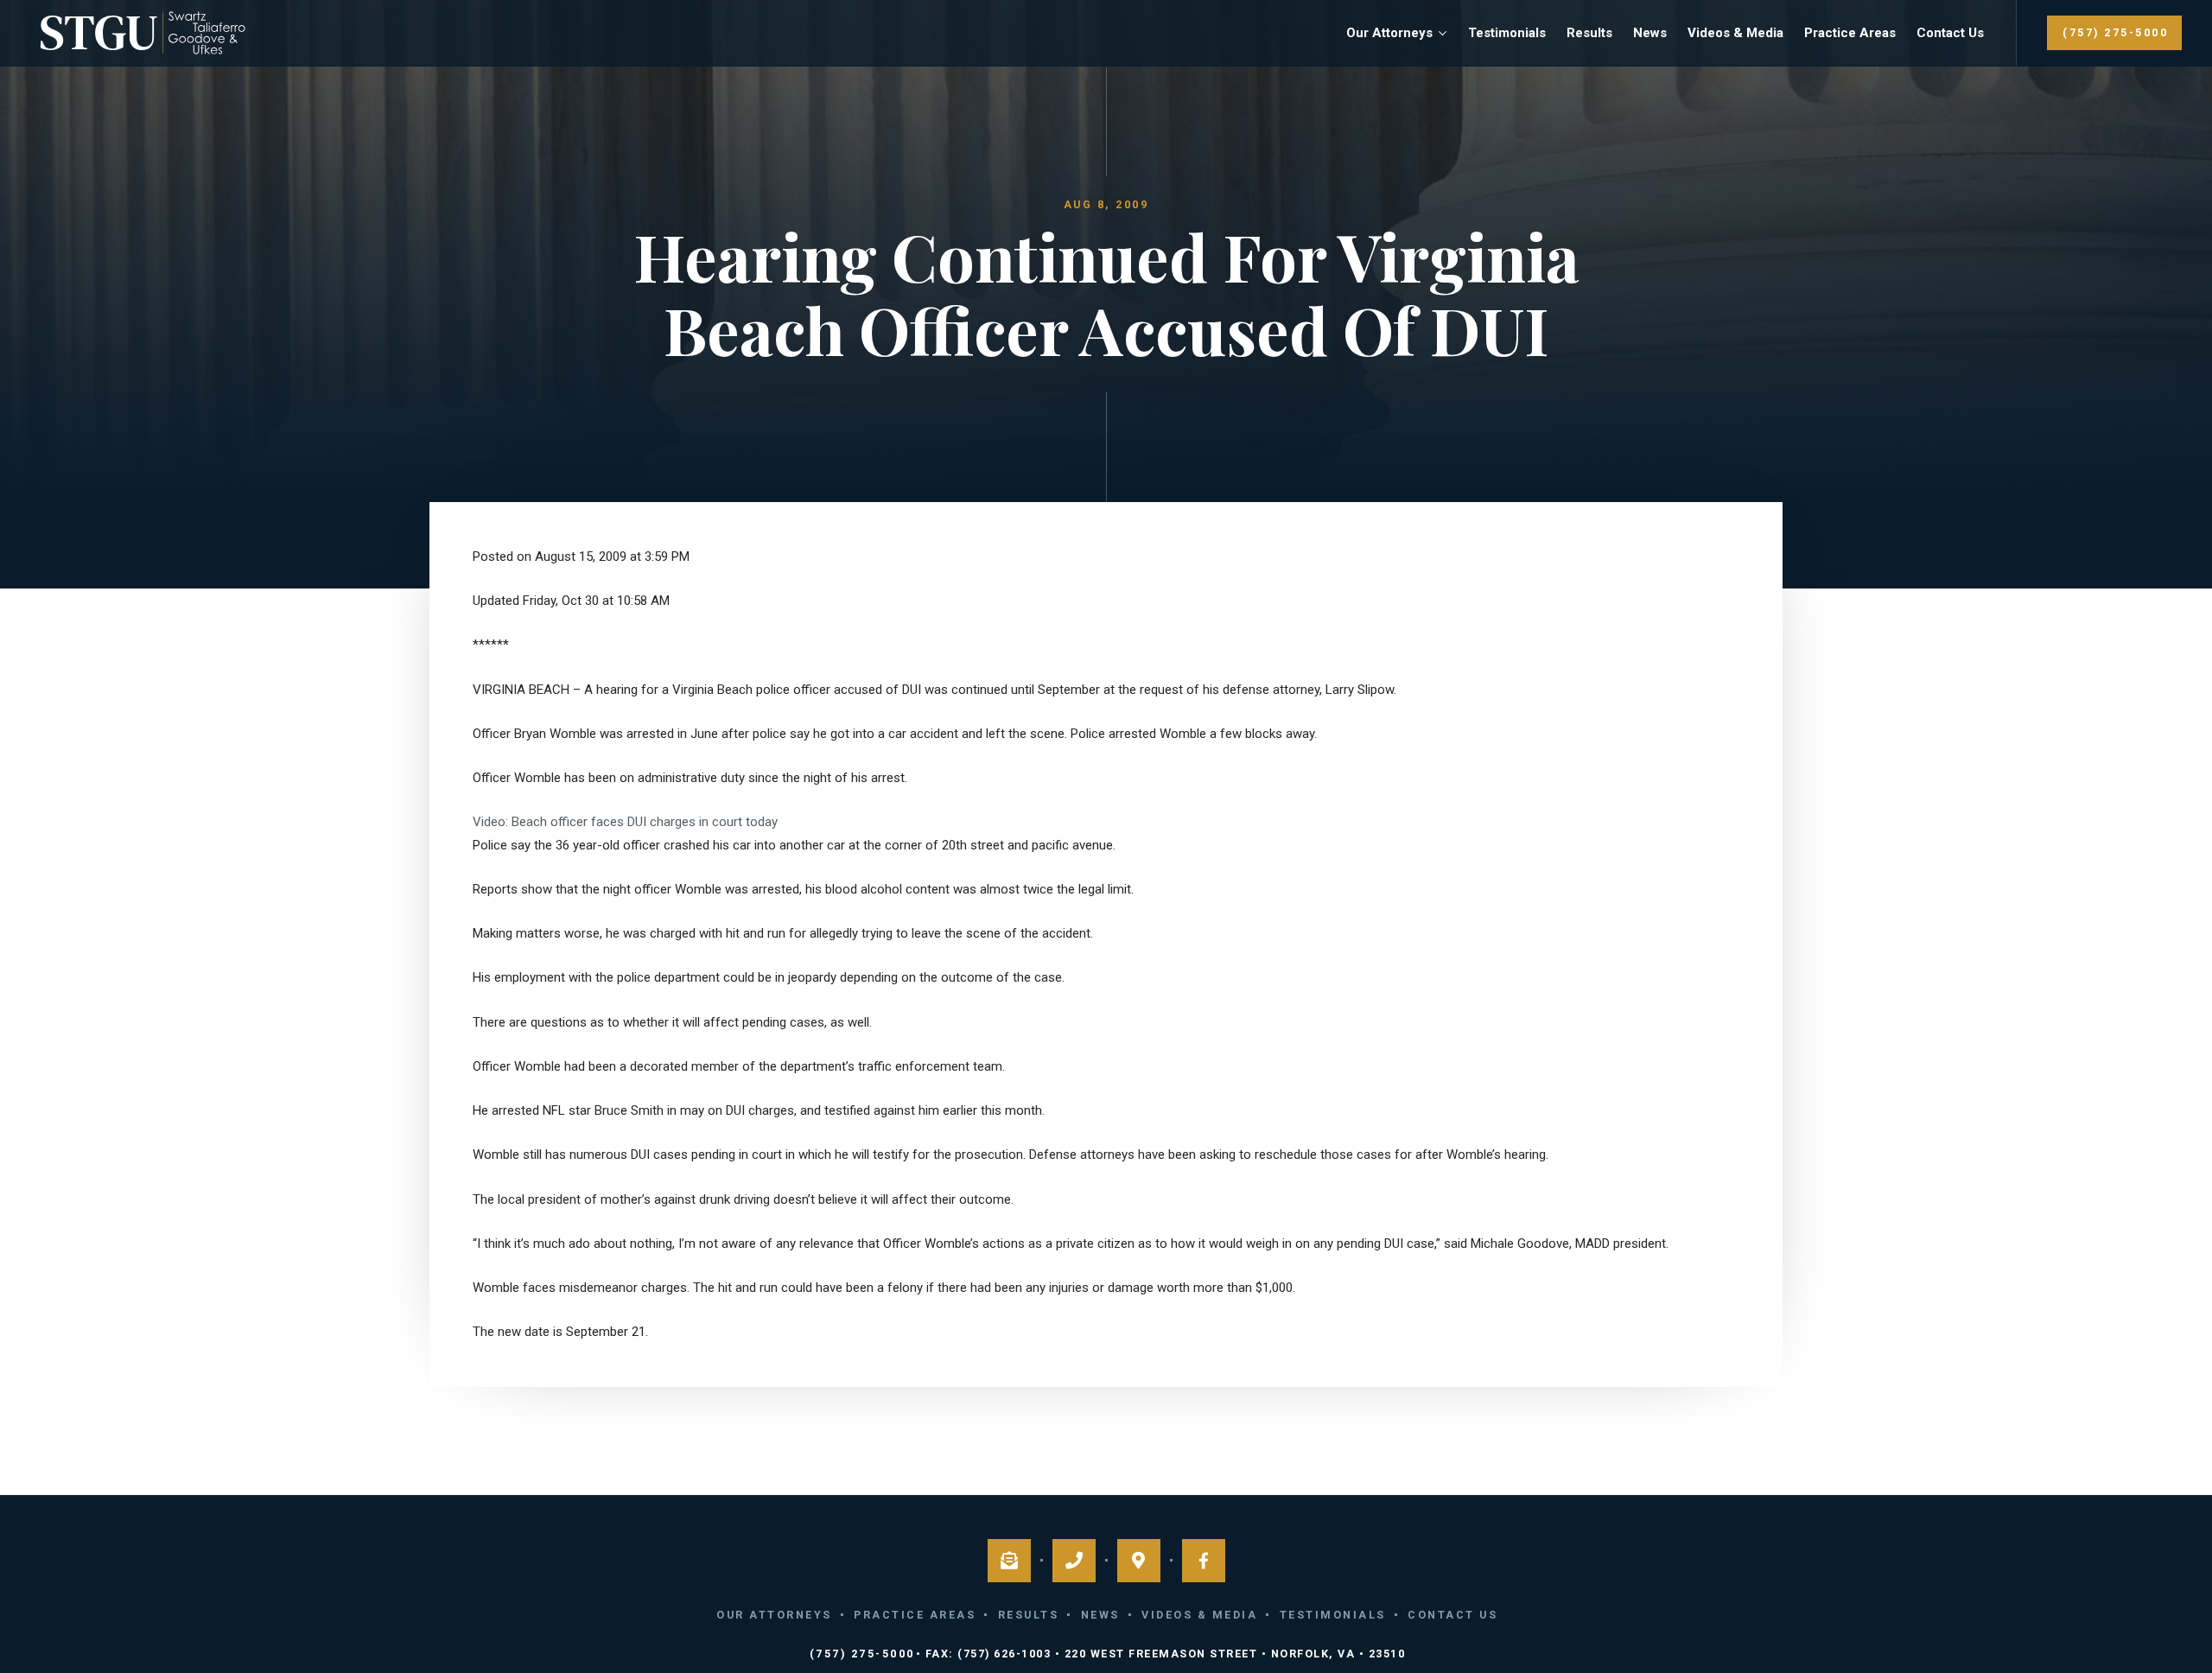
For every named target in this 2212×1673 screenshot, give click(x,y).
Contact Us (1950, 33)
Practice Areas (1850, 33)
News (1650, 33)
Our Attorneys (1389, 33)
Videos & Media (1735, 33)
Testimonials (1507, 33)
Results (1589, 33)
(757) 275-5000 (2115, 32)
